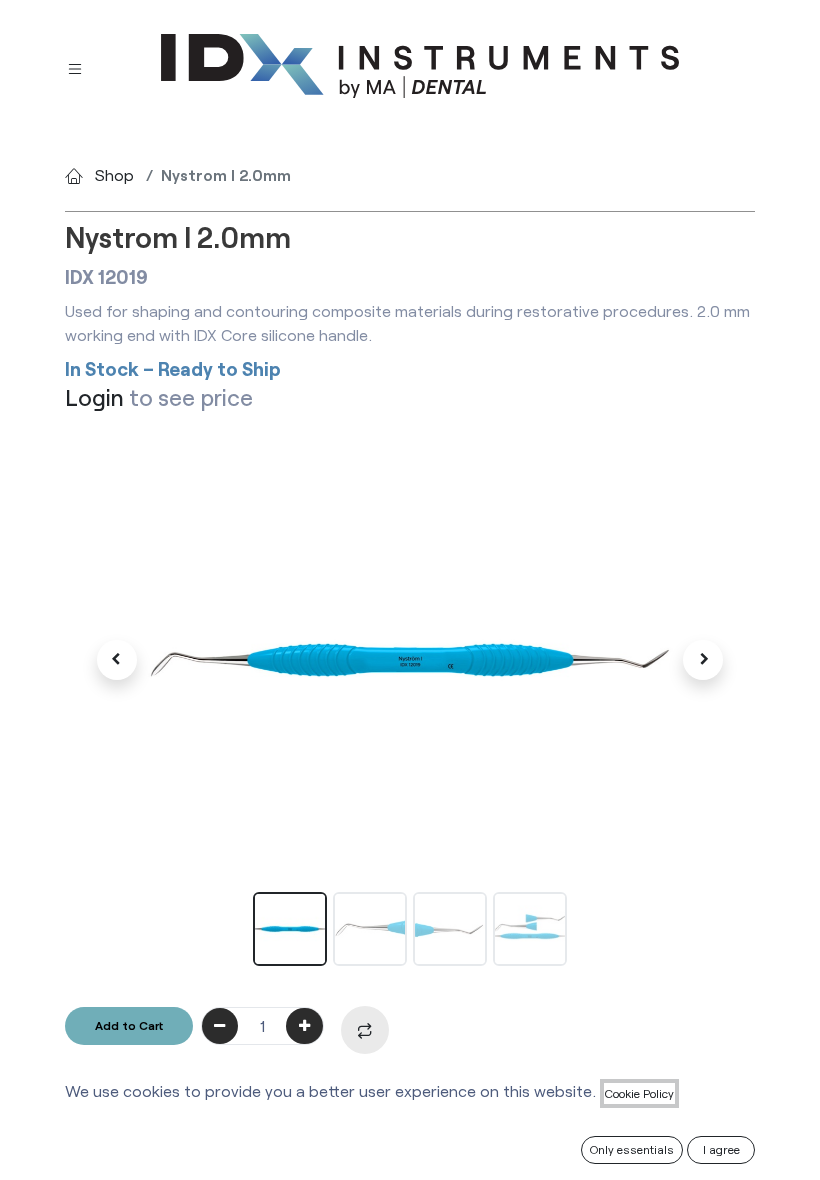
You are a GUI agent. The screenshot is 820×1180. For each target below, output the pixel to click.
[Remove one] (220, 1026)
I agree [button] (721, 1149)
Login (94, 397)
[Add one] (304, 1026)
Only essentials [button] (632, 1149)
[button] (117, 660)
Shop (114, 174)
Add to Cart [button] (129, 1025)
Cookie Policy (639, 1093)
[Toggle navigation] (75, 66)
